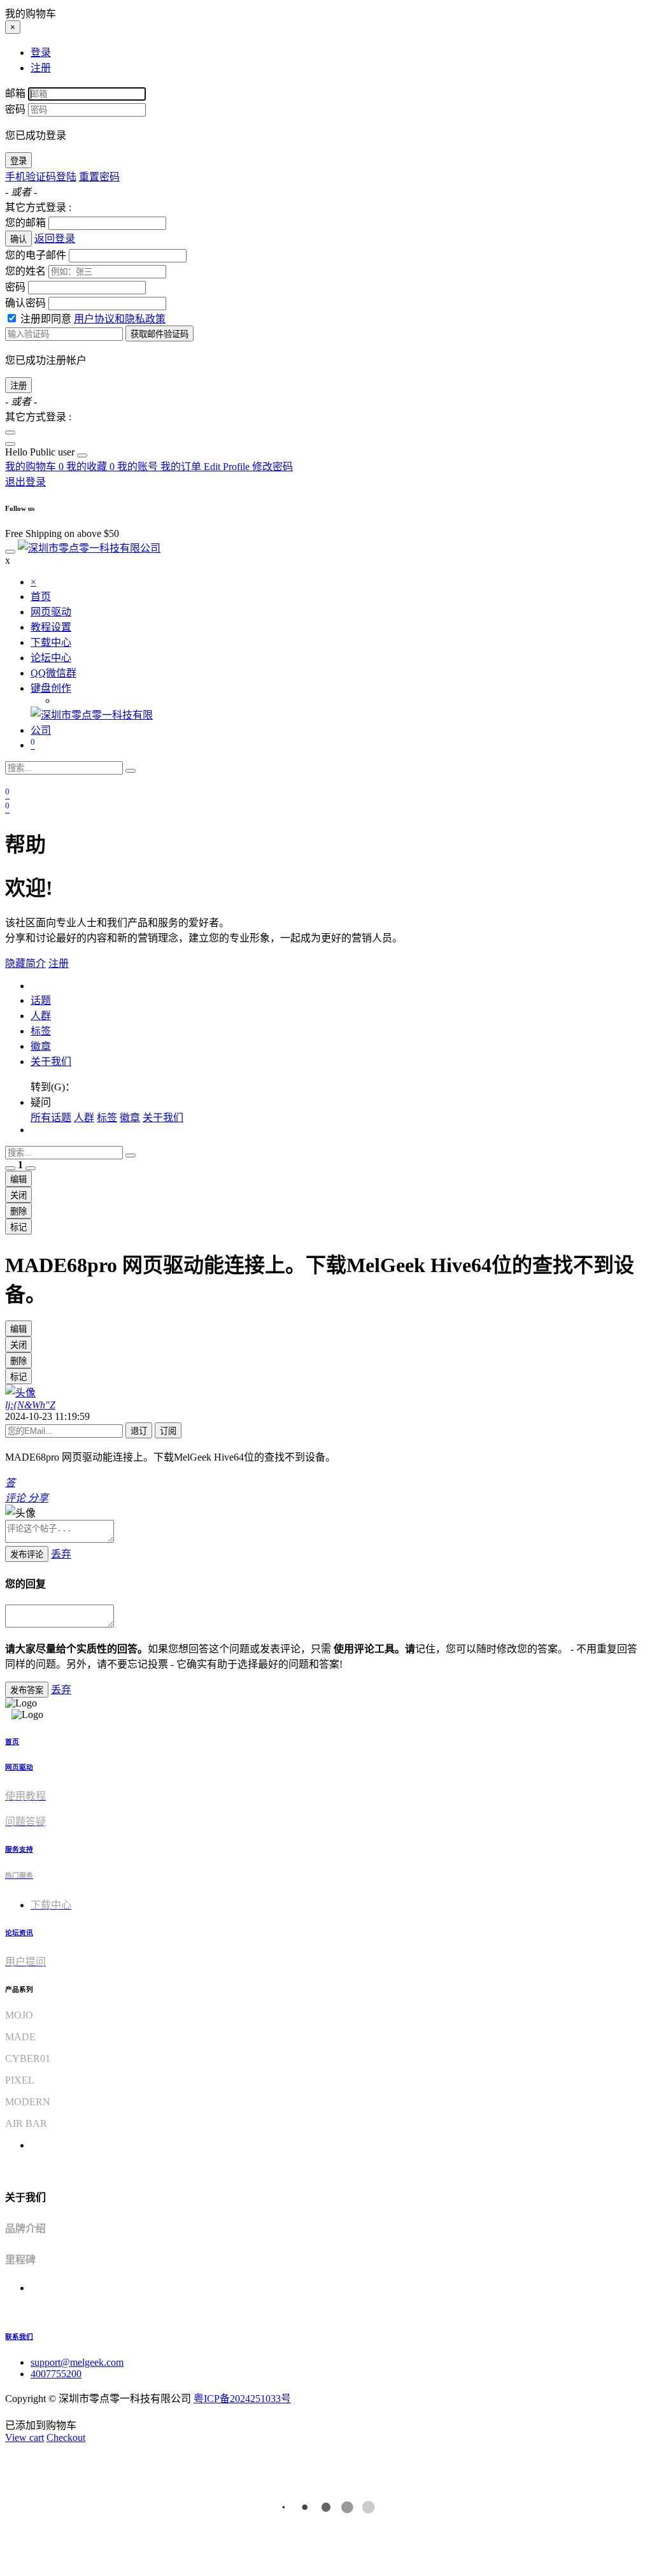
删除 (18, 1211)
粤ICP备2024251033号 (242, 2399)
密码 (15, 109)
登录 (18, 161)
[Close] (10, 433)
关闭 (18, 1195)
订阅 (168, 1431)
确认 (18, 239)
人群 (41, 1016)
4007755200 (56, 2374)
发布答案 (27, 1690)
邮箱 (15, 93)
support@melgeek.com (77, 2362)
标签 (41, 1031)
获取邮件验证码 (159, 334)
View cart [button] (25, 2437)
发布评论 (27, 1555)
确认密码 (25, 303)
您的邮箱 (25, 223)
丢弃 (61, 1554)
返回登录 (55, 239)
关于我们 (51, 1062)
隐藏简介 (25, 963)
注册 (18, 386)
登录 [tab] (41, 53)
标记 (18, 1227)
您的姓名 (25, 271)
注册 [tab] (41, 68)
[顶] (10, 1168)
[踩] (31, 1168)
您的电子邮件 (36, 255)
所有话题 (51, 1118)
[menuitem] (41, 452)
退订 (139, 1431)
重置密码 (99, 177)
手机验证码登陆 (41, 177)
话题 (41, 1000)
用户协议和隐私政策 (120, 319)
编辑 (18, 1179)
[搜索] (131, 771)
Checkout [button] (66, 2437)
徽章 (41, 1046)
